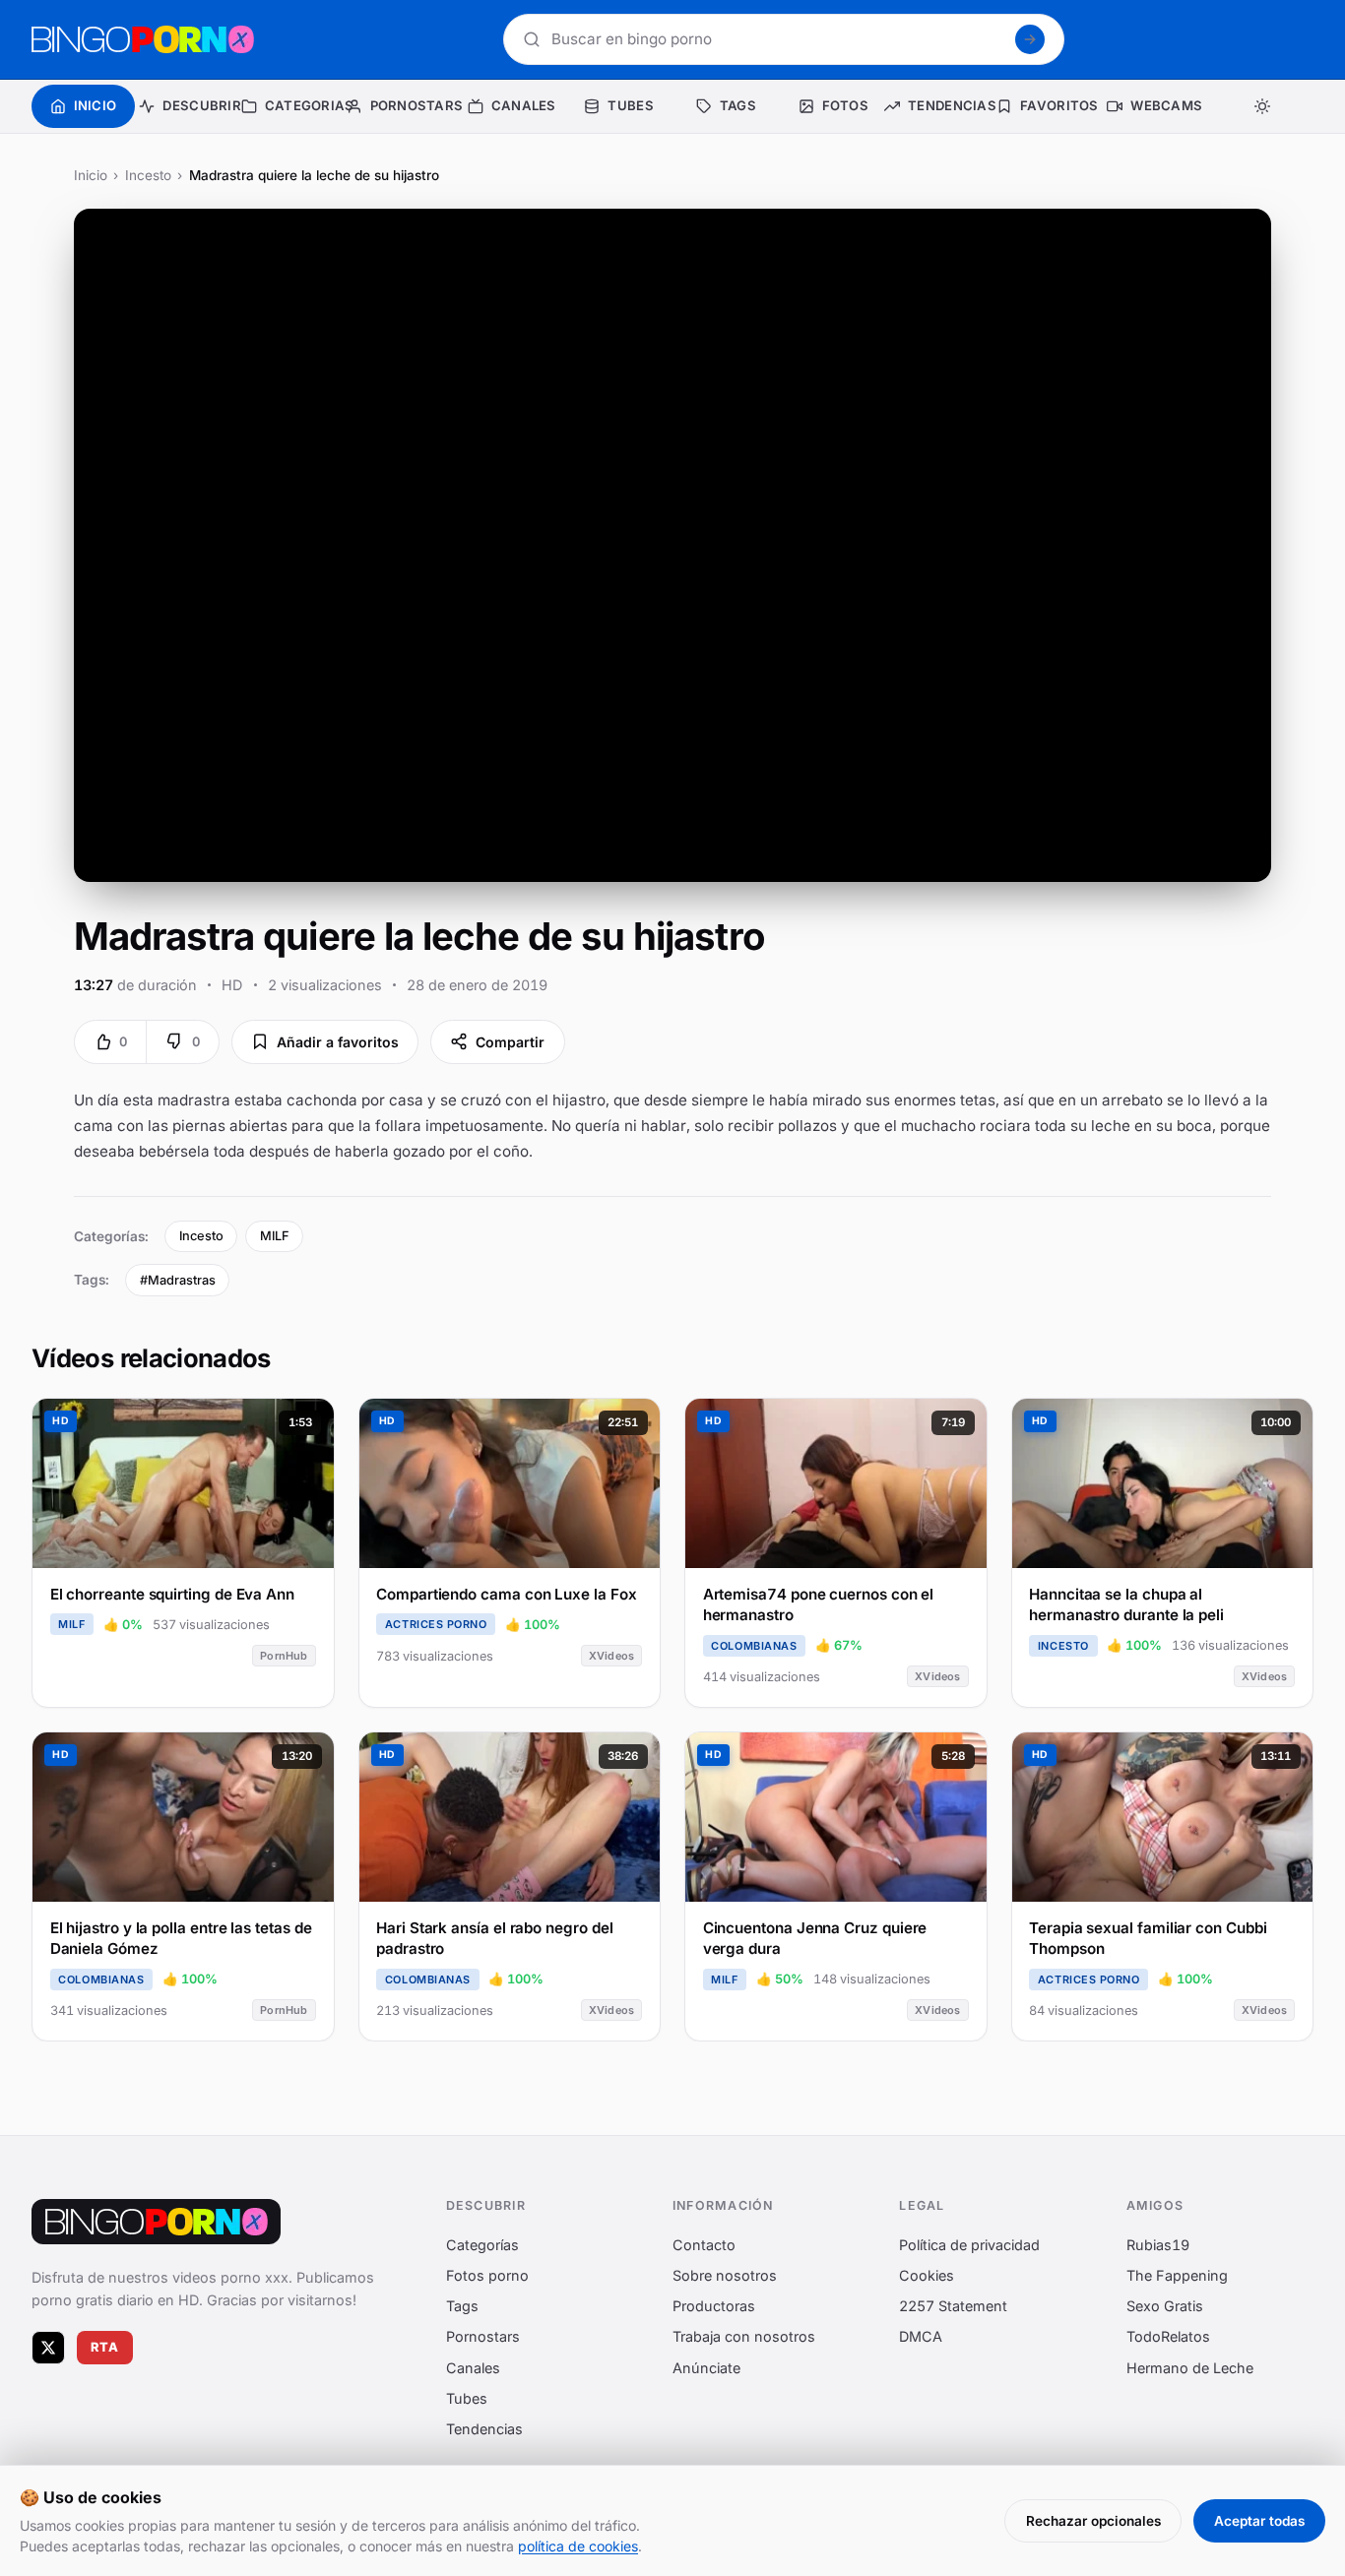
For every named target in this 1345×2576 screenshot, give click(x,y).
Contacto (704, 2245)
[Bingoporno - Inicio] (156, 2222)
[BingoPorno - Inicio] (143, 39)
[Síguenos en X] (48, 2348)
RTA (105, 2347)
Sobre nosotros (725, 2275)
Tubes (467, 2398)
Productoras (714, 2306)
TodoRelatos (1168, 2337)
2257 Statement (953, 2306)
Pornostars (483, 2337)
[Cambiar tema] (1262, 106)
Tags (462, 2306)
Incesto (148, 175)
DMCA (921, 2337)
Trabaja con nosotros (744, 2337)
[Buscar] (1030, 39)
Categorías (482, 2245)
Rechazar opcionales (1093, 2521)
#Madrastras (178, 1280)
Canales (473, 2368)
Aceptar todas (1259, 2521)
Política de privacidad (969, 2245)
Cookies (927, 2275)
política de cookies (578, 2546)
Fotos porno (487, 2275)
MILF (275, 1236)
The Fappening (1177, 2275)
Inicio (91, 175)
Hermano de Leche (1190, 2368)
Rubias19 (1158, 2245)
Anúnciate (706, 2368)
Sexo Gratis (1165, 2306)
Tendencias (484, 2429)
